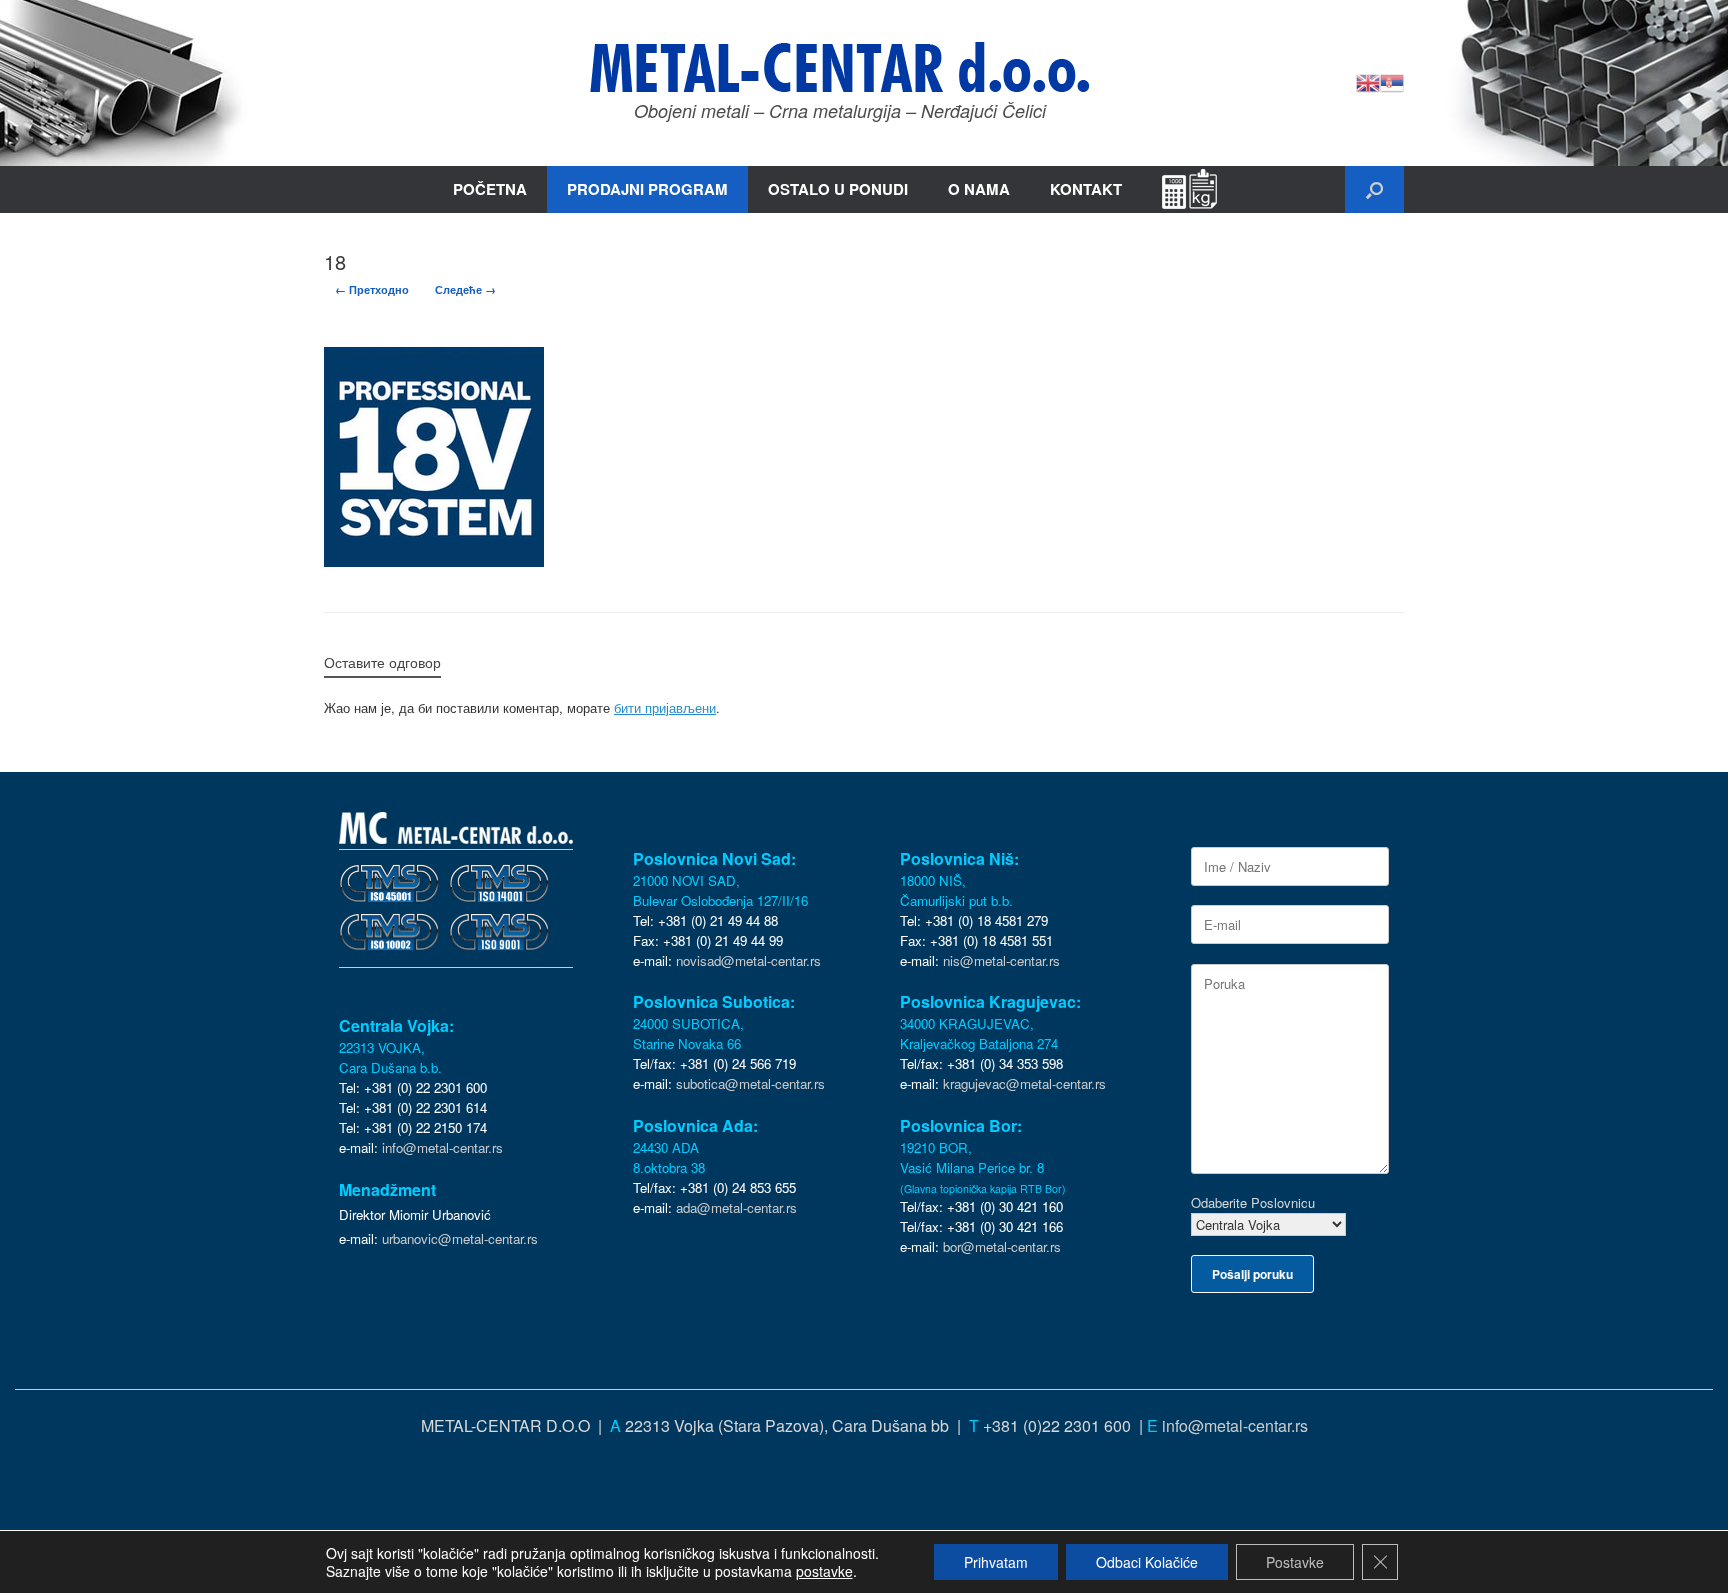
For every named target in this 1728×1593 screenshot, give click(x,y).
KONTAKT (1086, 189)
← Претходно (372, 289)
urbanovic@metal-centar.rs (460, 1238)
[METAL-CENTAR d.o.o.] (840, 67)
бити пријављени (665, 707)
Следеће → (465, 289)
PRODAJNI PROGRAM (647, 189)
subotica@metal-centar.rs (750, 1083)
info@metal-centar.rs (442, 1147)
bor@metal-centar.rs (1002, 1246)
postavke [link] (824, 1571)
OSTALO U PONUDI (838, 189)
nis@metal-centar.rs (1001, 960)
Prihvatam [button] (996, 1562)
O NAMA (979, 189)
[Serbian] (1392, 80)
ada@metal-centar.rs (736, 1207)
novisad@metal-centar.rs (748, 960)
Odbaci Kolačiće (1147, 1562)
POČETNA (490, 189)
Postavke (1295, 1562)
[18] (434, 561)
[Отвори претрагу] (1374, 189)
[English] (1368, 80)
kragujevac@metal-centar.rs (1024, 1083)
